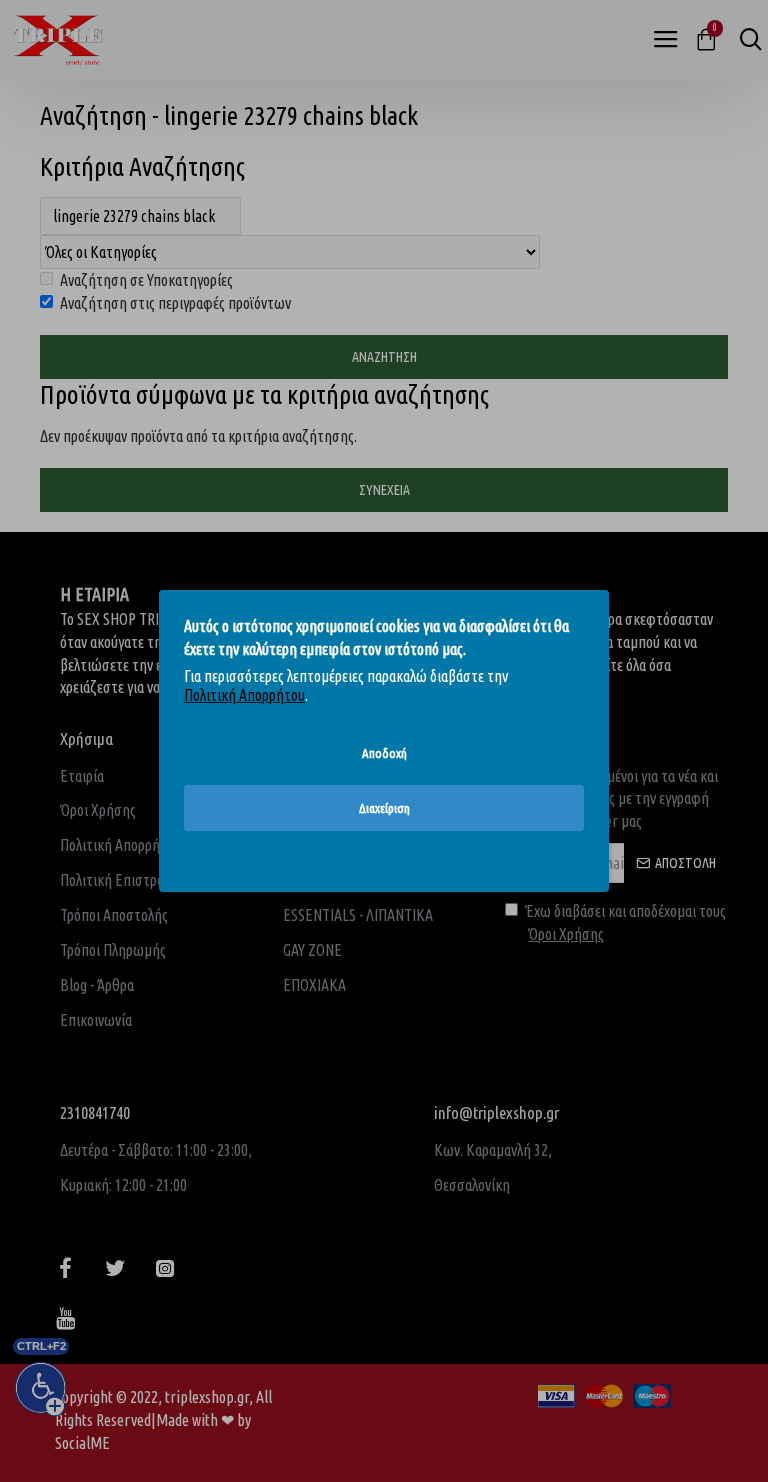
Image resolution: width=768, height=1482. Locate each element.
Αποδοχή (384, 753)
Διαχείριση (384, 808)
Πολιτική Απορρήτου (244, 695)
